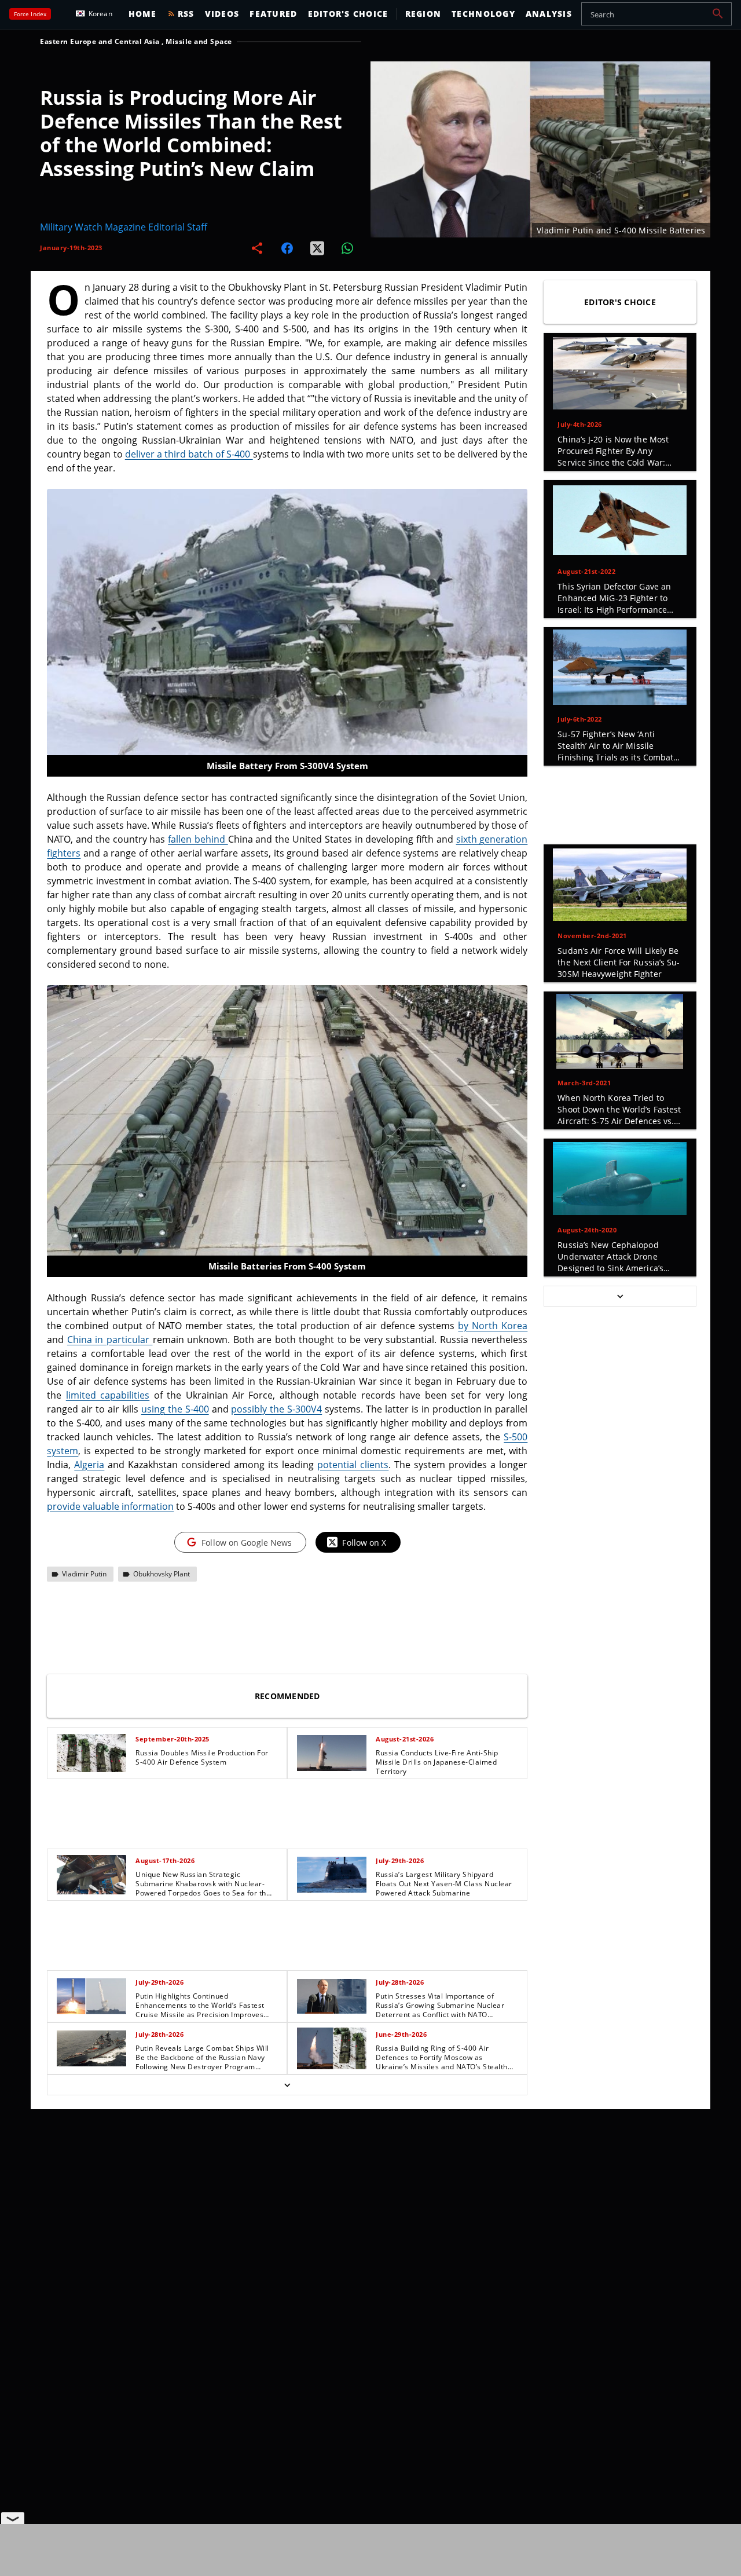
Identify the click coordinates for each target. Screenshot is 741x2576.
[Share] (257, 248)
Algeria (89, 1465)
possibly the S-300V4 (276, 1409)
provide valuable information (110, 1506)
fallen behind (198, 839)
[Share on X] (317, 248)
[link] (167, 1753)
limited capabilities (108, 1395)
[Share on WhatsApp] (347, 248)
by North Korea (493, 1326)
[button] (718, 14)
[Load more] (287, 2085)
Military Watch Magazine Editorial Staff (124, 227)
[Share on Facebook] (287, 248)
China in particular (110, 1340)
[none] (287, 1911)
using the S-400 (175, 1409)
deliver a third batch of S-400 (189, 454)
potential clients (353, 1465)
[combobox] (656, 14)
